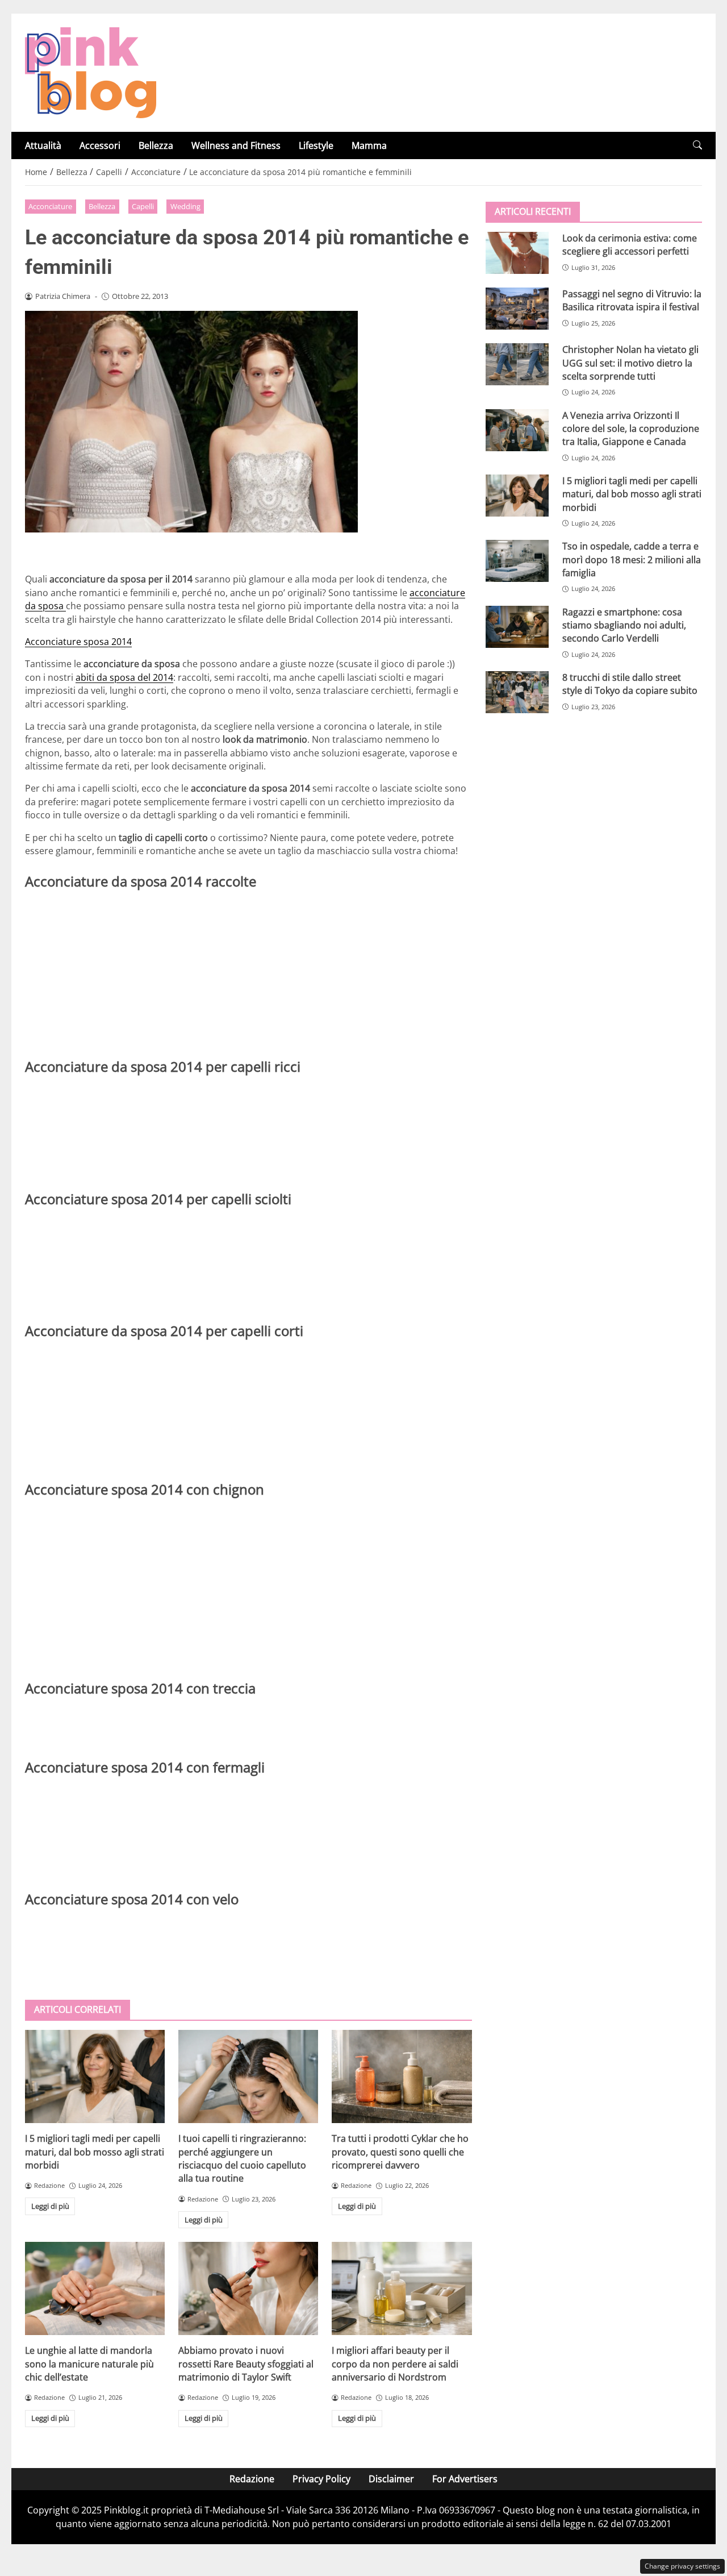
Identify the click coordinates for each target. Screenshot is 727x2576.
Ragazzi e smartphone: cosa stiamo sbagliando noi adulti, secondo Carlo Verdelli (624, 625)
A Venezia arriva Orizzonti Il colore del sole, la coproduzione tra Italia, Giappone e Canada (631, 428)
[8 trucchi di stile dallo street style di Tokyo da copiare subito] (517, 692)
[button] (697, 145)
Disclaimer (391, 2479)
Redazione (252, 2479)
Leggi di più (50, 2206)
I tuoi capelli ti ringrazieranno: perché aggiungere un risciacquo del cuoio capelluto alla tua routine (242, 2158)
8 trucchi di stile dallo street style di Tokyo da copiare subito (630, 684)
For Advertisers (465, 2479)
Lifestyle (316, 145)
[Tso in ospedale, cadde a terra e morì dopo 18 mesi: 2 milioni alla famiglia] (517, 561)
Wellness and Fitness (236, 145)
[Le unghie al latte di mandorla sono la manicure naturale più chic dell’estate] (95, 2288)
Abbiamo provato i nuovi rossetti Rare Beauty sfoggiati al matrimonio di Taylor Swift (246, 2364)
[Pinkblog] (91, 72)
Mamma (369, 145)
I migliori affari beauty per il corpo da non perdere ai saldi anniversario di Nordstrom (395, 2364)
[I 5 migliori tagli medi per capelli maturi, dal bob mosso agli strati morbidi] (95, 2076)
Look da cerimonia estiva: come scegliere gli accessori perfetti (630, 245)
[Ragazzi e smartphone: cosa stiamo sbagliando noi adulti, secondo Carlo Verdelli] (517, 626)
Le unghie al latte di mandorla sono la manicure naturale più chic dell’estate (89, 2364)
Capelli (143, 206)
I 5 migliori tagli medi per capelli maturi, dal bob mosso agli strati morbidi (95, 2152)
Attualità (43, 145)
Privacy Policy (321, 2479)
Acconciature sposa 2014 (78, 642)
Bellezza (156, 145)
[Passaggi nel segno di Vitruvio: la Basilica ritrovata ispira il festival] (517, 309)
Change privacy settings (682, 2566)
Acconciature (50, 206)
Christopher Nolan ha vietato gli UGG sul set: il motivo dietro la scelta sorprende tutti (630, 363)
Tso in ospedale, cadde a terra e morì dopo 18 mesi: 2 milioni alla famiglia (632, 559)
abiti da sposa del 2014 (124, 677)
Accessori (100, 145)
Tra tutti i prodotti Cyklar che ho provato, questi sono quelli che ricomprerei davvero (400, 2152)
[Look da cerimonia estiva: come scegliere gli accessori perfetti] (517, 253)
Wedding (185, 206)
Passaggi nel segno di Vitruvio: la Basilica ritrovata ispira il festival (632, 300)
